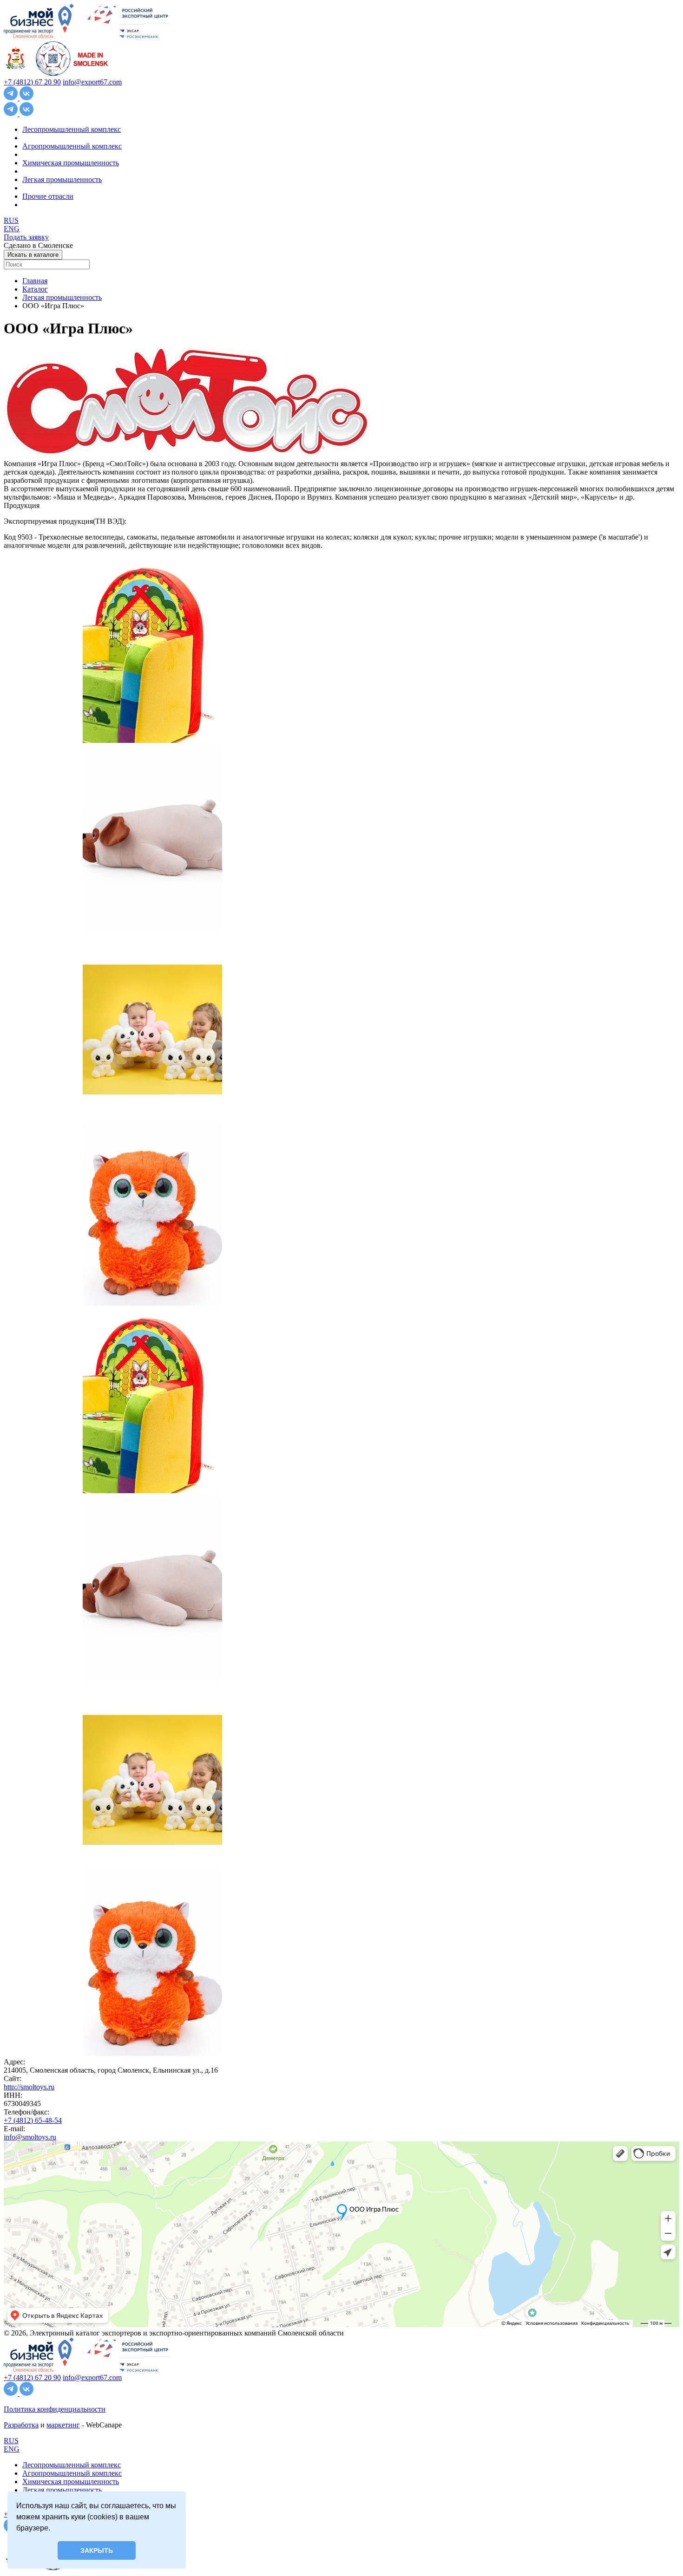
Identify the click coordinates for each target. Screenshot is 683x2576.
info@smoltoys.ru (30, 2137)
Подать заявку (26, 237)
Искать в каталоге (33, 255)
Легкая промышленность (62, 179)
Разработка (21, 2425)
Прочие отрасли (48, 196)
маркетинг (63, 2425)
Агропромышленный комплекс (72, 146)
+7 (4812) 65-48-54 (33, 2120)
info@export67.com (92, 82)
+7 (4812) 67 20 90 (32, 82)
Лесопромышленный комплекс (72, 129)
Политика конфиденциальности (55, 2409)
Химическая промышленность (71, 163)
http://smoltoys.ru (29, 2087)
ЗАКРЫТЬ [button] (97, 2550)
